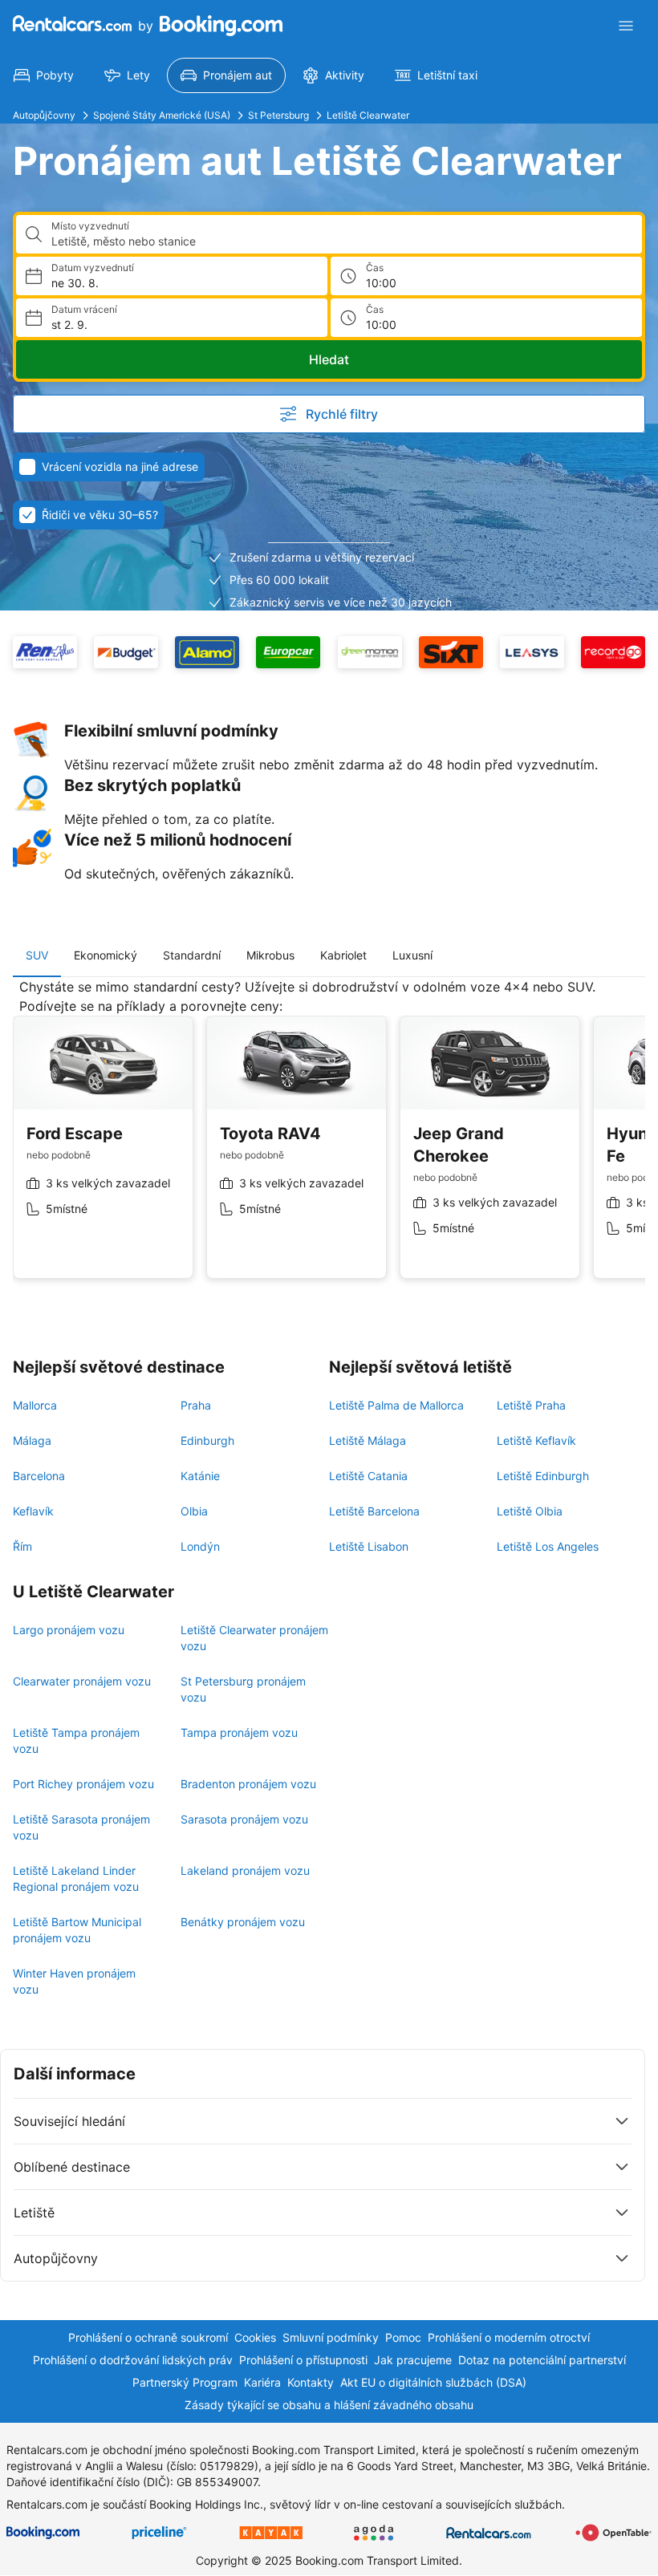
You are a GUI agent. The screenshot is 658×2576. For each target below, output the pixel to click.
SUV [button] (37, 955)
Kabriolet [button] (343, 955)
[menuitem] (44, 75)
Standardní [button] (192, 955)
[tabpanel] (329, 1141)
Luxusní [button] (412, 955)
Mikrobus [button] (270, 955)
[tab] (37, 955)
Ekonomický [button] (106, 955)
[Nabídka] (626, 26)
